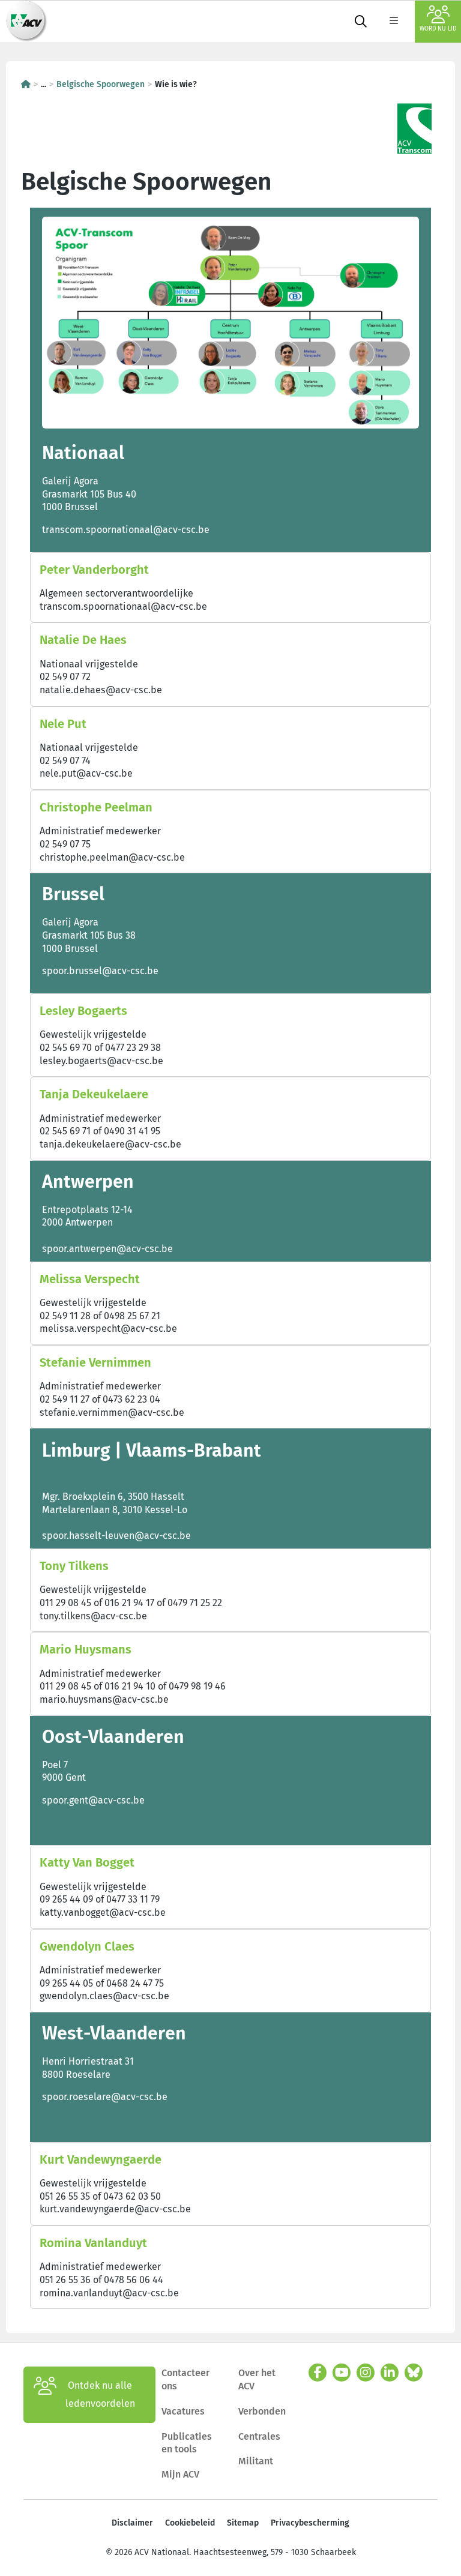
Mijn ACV (180, 2474)
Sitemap (243, 2523)
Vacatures (183, 2411)
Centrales (259, 2436)
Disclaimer (132, 2523)
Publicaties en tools (187, 2443)
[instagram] (366, 2373)
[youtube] (342, 2373)
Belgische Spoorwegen (101, 84)
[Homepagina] (26, 84)
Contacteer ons (185, 2379)
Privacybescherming (310, 2523)
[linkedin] (390, 2373)
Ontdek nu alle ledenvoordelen (100, 2394)
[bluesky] (414, 2373)
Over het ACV (257, 2379)
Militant (256, 2461)
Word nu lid (438, 29)
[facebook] (318, 2373)
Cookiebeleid (190, 2523)
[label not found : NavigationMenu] (394, 22)
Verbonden (262, 2411)
